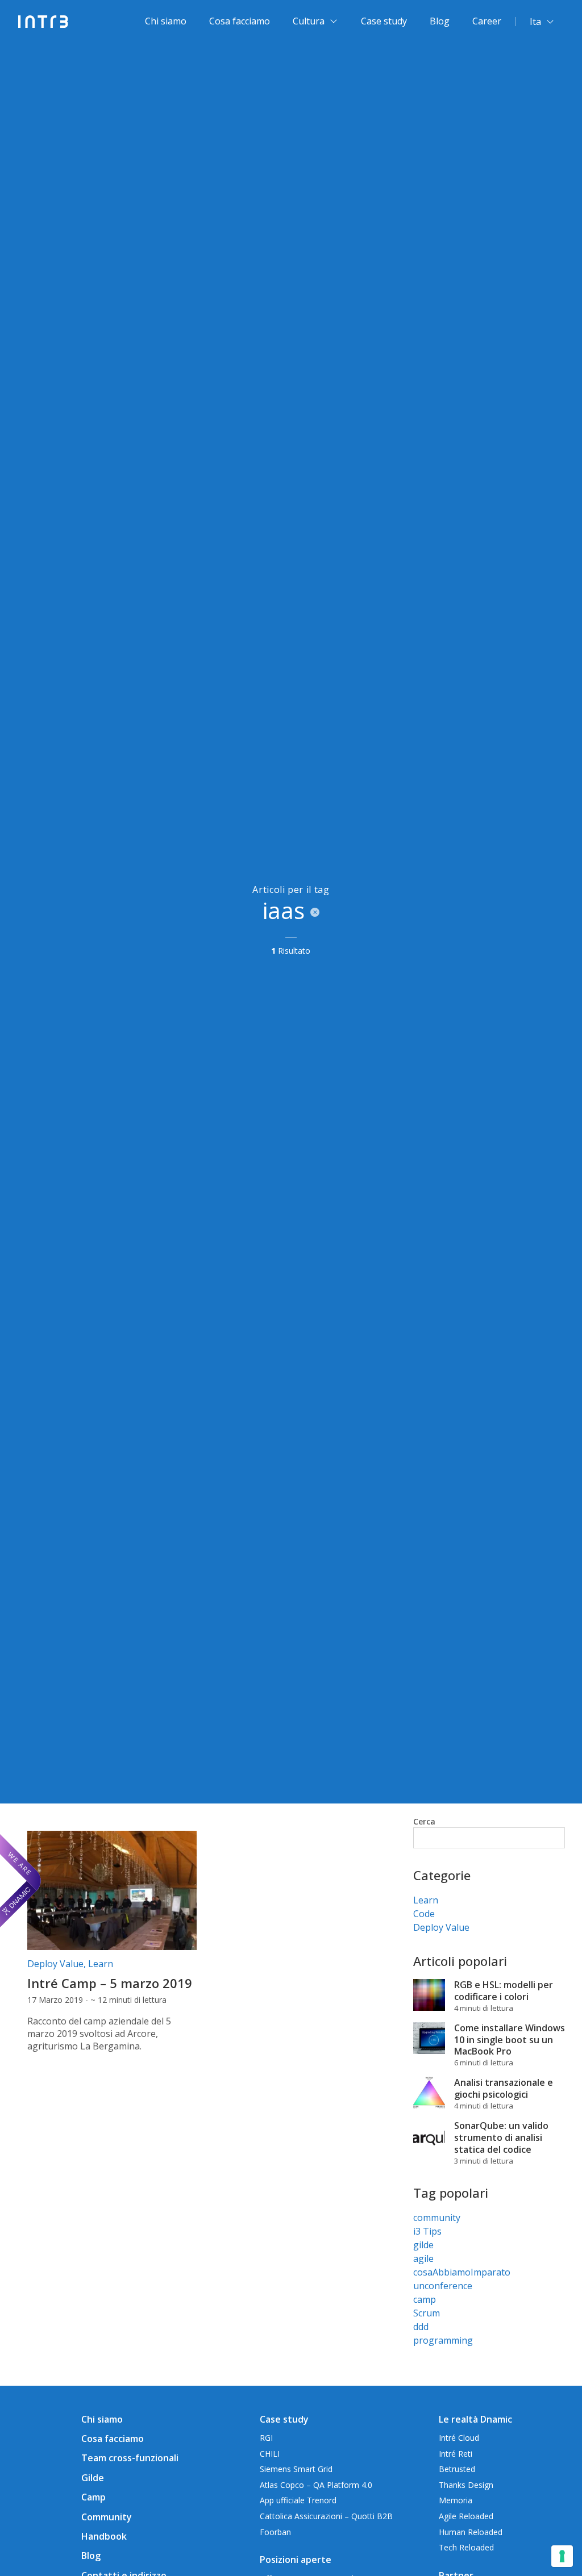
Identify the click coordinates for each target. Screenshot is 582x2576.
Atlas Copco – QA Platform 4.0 (316, 2485)
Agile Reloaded (466, 2516)
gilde (423, 2245)
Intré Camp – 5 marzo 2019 (110, 1983)
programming (443, 2340)
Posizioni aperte (296, 2560)
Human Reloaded (471, 2532)
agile (423, 2258)
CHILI (270, 2454)
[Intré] (43, 22)
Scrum (427, 2313)
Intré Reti (456, 2454)
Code (424, 1914)
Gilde (93, 2478)
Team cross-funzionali (130, 2458)
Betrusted (457, 2469)
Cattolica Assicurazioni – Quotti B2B (326, 2516)
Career (487, 21)
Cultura (309, 21)
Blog (440, 21)
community (437, 2218)
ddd (421, 2327)
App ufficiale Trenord (298, 2500)
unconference (443, 2286)
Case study (384, 21)
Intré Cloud (459, 2438)
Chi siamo (166, 21)
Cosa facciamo (240, 21)
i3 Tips (427, 2231)
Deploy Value (55, 1964)
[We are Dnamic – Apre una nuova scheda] (20, 1881)
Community (107, 2517)
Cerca (424, 1821)
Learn (101, 1964)
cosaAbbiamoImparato (462, 2272)
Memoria (456, 2500)
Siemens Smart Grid (296, 2469)
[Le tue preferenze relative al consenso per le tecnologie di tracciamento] (562, 2556)
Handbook (104, 2536)
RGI (266, 2438)
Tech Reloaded (466, 2547)
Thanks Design (466, 2485)
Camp (93, 2497)
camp (425, 2299)
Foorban (275, 2532)
